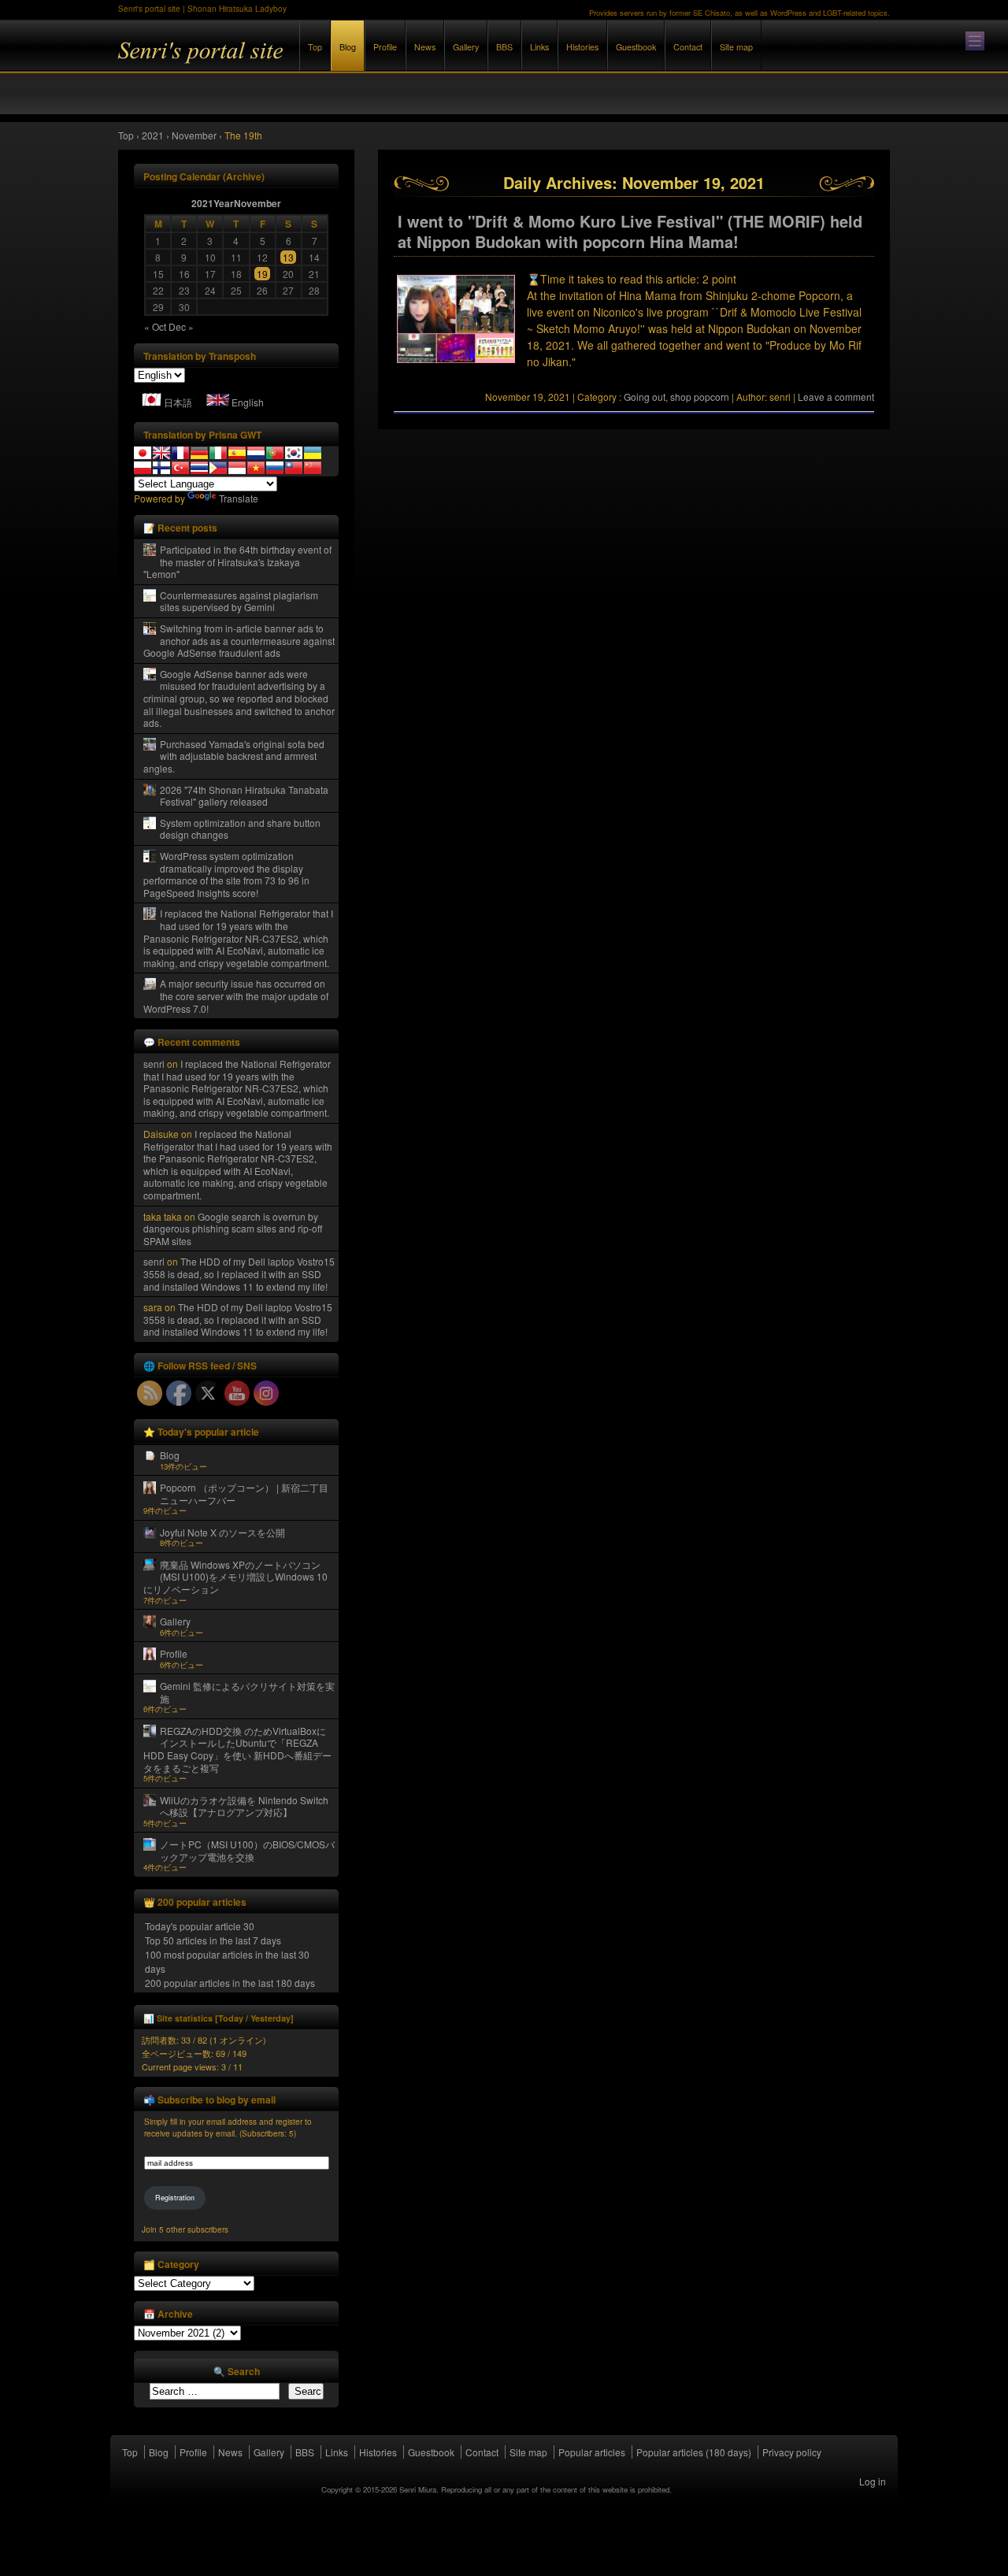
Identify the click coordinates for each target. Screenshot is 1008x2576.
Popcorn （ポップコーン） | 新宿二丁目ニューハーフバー (244, 1494)
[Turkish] (180, 468)
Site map (736, 47)
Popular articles (592, 2452)
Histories (582, 47)
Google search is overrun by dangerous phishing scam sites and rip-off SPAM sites (233, 1229)
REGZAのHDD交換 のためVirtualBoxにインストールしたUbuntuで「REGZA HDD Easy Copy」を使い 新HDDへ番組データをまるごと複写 (237, 1749)
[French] (180, 453)
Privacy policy (792, 2452)
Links (539, 47)
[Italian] (218, 453)
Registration (175, 2198)
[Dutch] (256, 453)
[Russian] (275, 468)
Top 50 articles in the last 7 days (213, 1940)
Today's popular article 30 (200, 1926)
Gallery (466, 47)
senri (154, 1064)
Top (315, 47)
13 (288, 257)
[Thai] (199, 468)
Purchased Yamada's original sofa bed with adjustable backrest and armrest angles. (234, 756)
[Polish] (143, 468)
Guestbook (636, 47)
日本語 (178, 402)
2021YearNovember (236, 203)
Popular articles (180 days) (694, 2452)
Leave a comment (836, 397)
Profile (385, 47)
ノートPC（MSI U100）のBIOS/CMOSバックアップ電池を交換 (247, 1850)
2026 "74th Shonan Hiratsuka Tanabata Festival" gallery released (244, 796)
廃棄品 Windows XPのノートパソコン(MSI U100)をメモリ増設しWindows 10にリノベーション (235, 1577)
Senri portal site (291, 62)
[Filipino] (218, 468)
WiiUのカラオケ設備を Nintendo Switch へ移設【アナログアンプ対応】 (244, 1806)
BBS (504, 47)
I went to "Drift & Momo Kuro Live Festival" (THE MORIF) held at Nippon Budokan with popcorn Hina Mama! (630, 232)
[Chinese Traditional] (294, 468)
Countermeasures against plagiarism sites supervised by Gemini (239, 601)
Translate (239, 498)
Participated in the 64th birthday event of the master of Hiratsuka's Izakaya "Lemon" (237, 562)
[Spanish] (237, 453)
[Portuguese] (275, 453)
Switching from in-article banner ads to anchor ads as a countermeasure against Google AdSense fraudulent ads (239, 640)
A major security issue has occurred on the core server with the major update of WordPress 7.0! (236, 995)
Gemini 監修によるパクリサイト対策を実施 (247, 1692)
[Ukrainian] (313, 453)
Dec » (181, 326)
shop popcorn (700, 397)
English (248, 402)
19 (262, 274)
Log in (873, 2481)
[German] (199, 453)
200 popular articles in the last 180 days (230, 1983)
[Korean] (294, 453)
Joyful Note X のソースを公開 (222, 1532)
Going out (645, 397)
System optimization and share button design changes (240, 829)
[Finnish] (161, 468)
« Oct (155, 326)
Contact (688, 47)
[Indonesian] (237, 468)
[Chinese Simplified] (313, 468)
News (425, 47)
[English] (161, 453)
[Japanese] (143, 453)
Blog (348, 47)
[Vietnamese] (256, 468)
